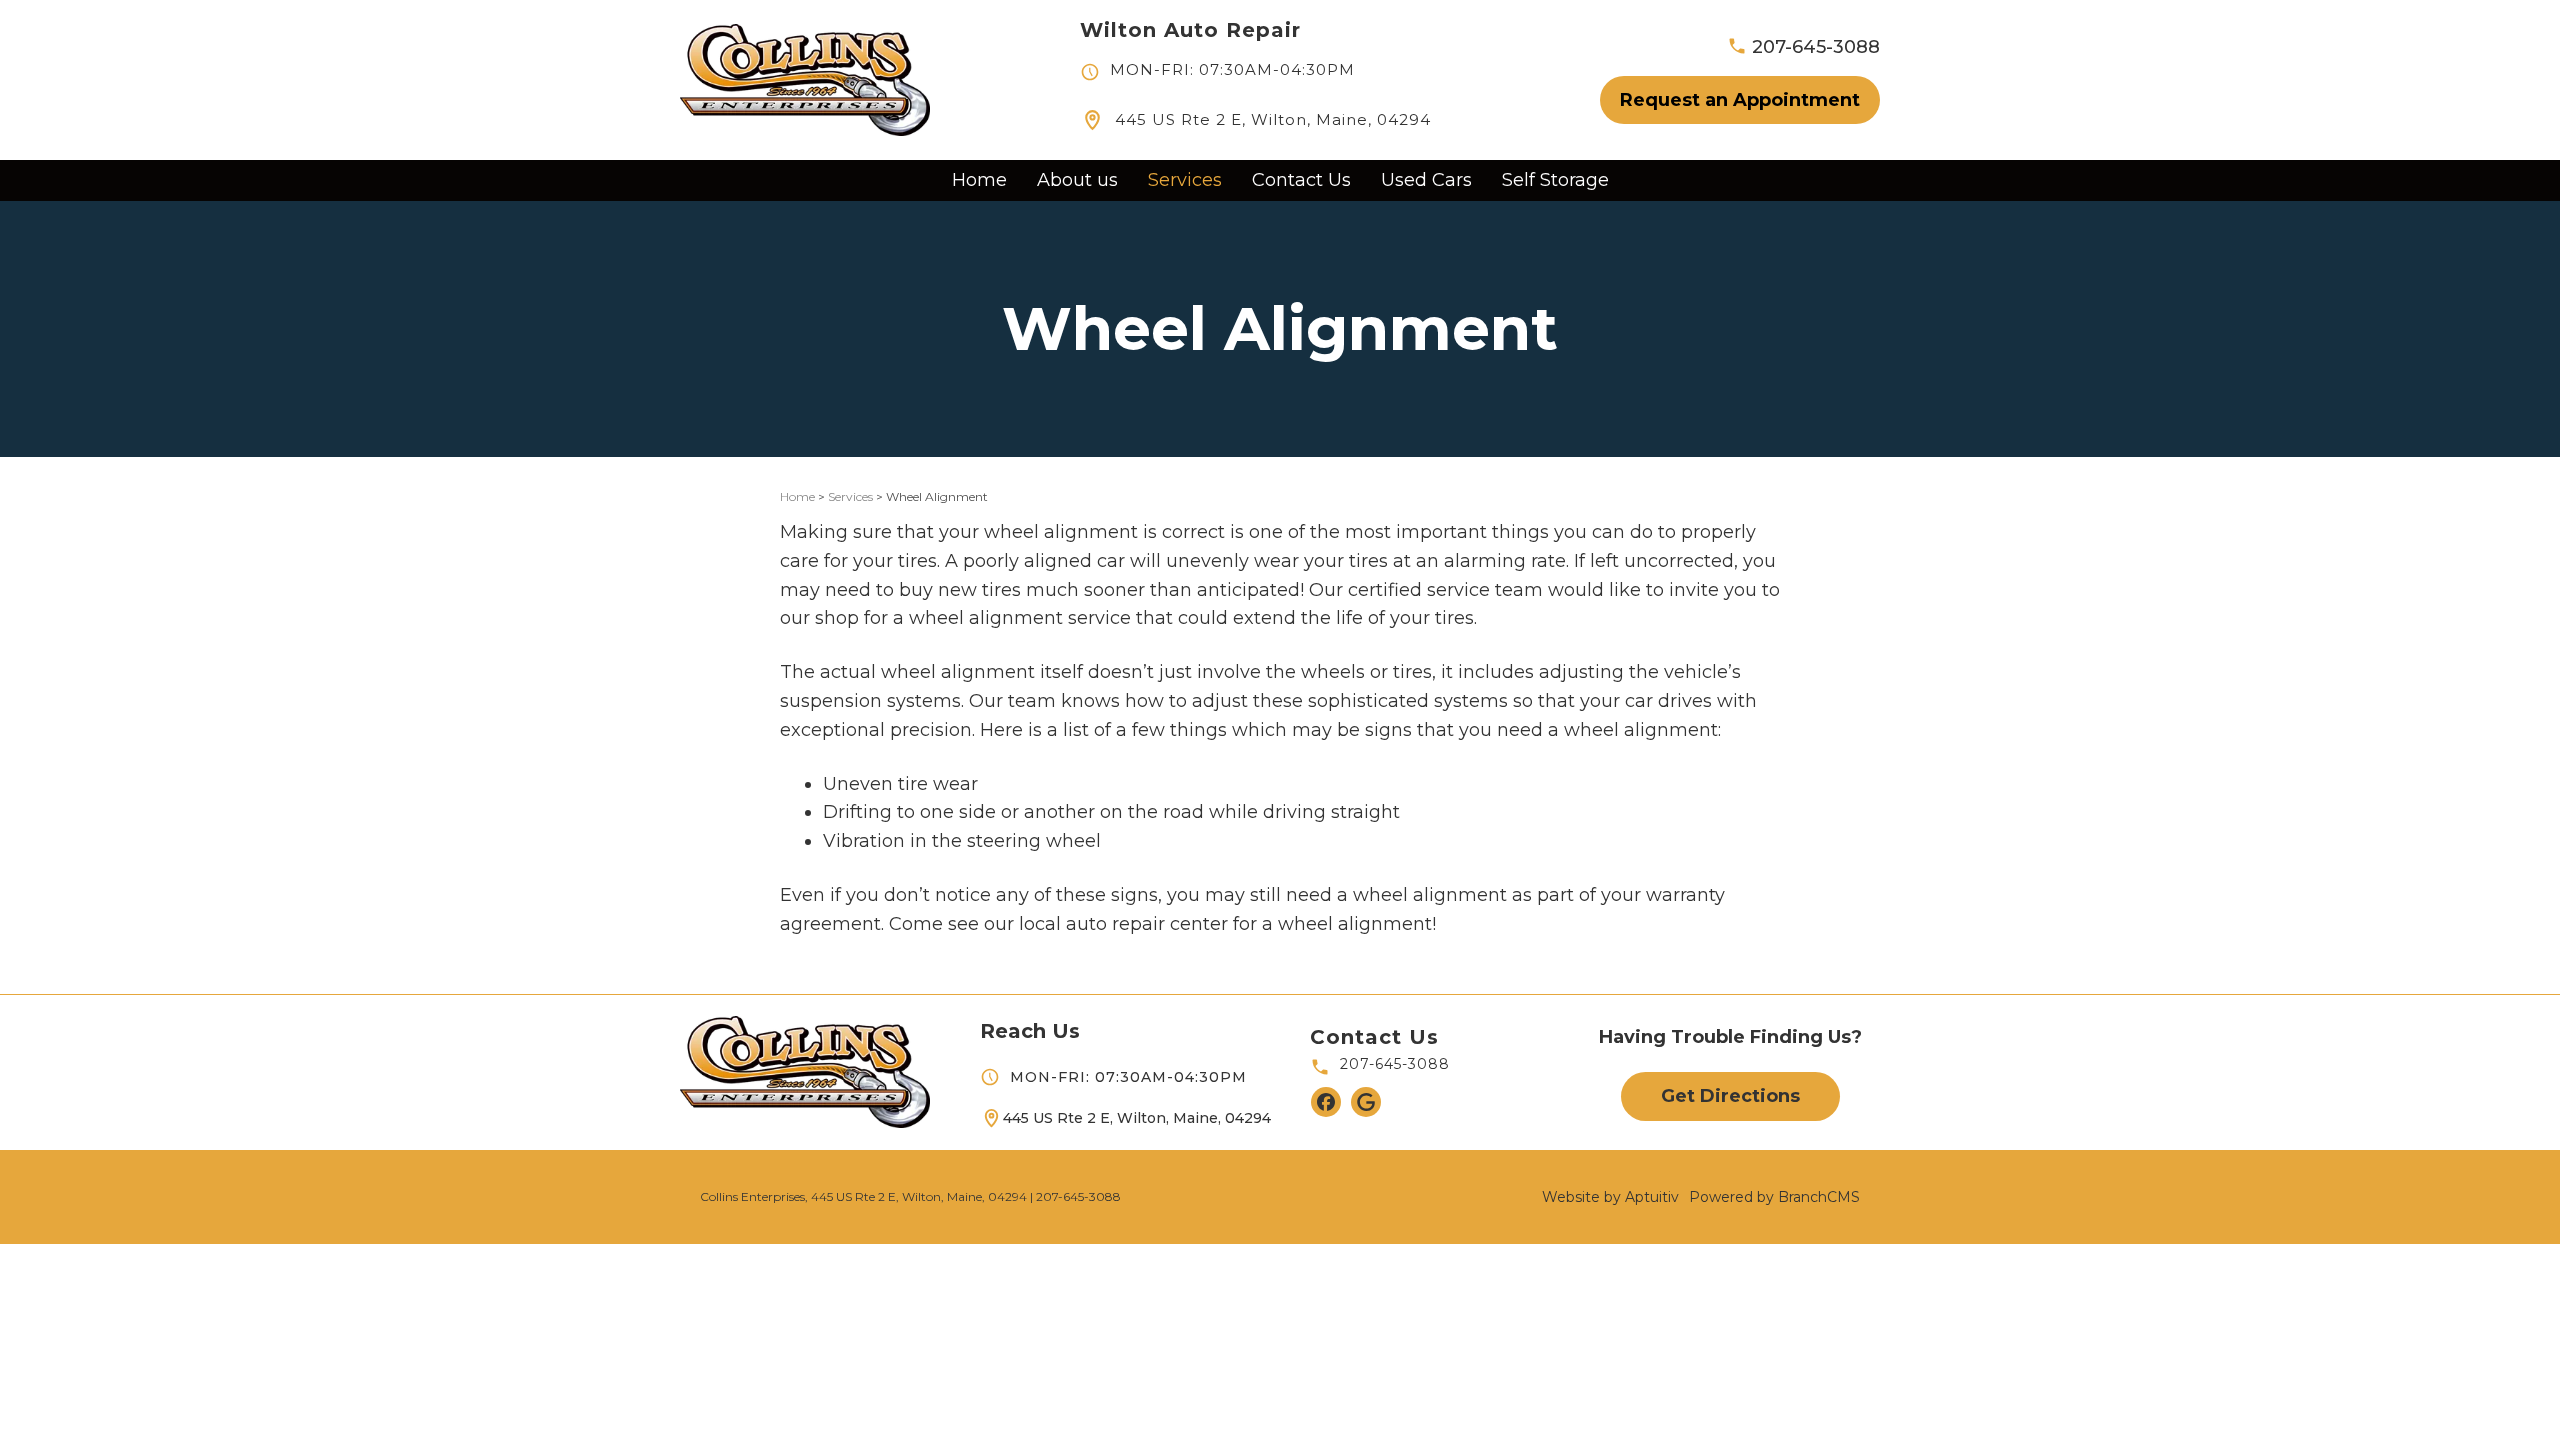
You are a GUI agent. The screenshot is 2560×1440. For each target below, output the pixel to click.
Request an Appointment (1740, 100)
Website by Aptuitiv (1610, 1197)
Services (850, 496)
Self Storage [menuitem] (1555, 180)
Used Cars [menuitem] (1426, 180)
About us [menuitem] (1077, 180)
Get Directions (1730, 1096)
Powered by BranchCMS (1774, 1197)
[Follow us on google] (1366, 1102)
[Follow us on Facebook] (1326, 1102)
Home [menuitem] (979, 180)
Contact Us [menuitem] (1301, 180)
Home (797, 496)
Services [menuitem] (1185, 180)
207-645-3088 (1395, 1065)
